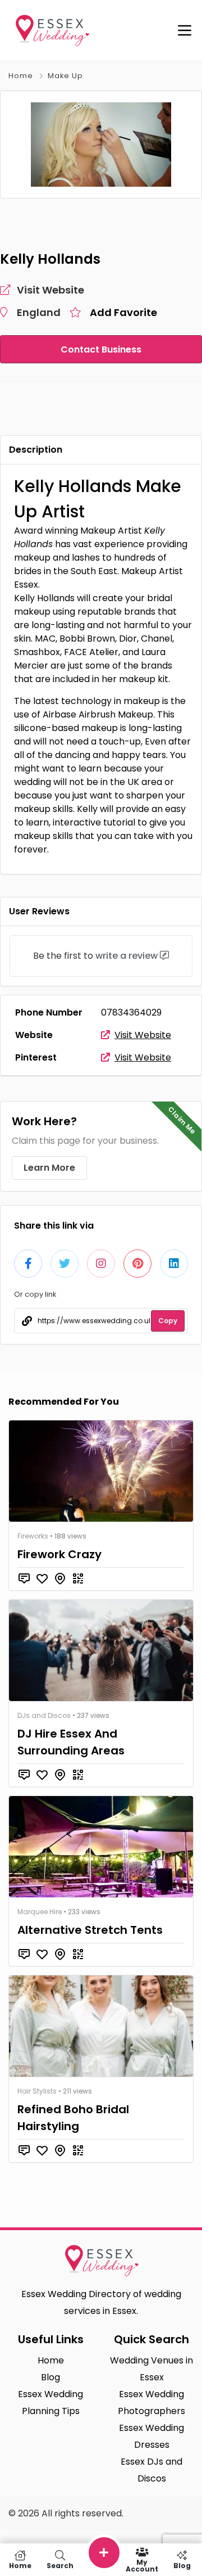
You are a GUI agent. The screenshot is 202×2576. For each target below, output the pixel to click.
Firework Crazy (59, 1554)
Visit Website (143, 1035)
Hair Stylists (37, 2091)
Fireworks (33, 1536)
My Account (142, 2565)
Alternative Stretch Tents (90, 1930)
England (39, 312)
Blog (182, 2565)
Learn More (49, 1168)
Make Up (65, 76)
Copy (168, 1321)
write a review (127, 956)
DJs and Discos (44, 1715)
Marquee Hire (40, 1912)
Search (60, 2565)
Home (21, 76)
